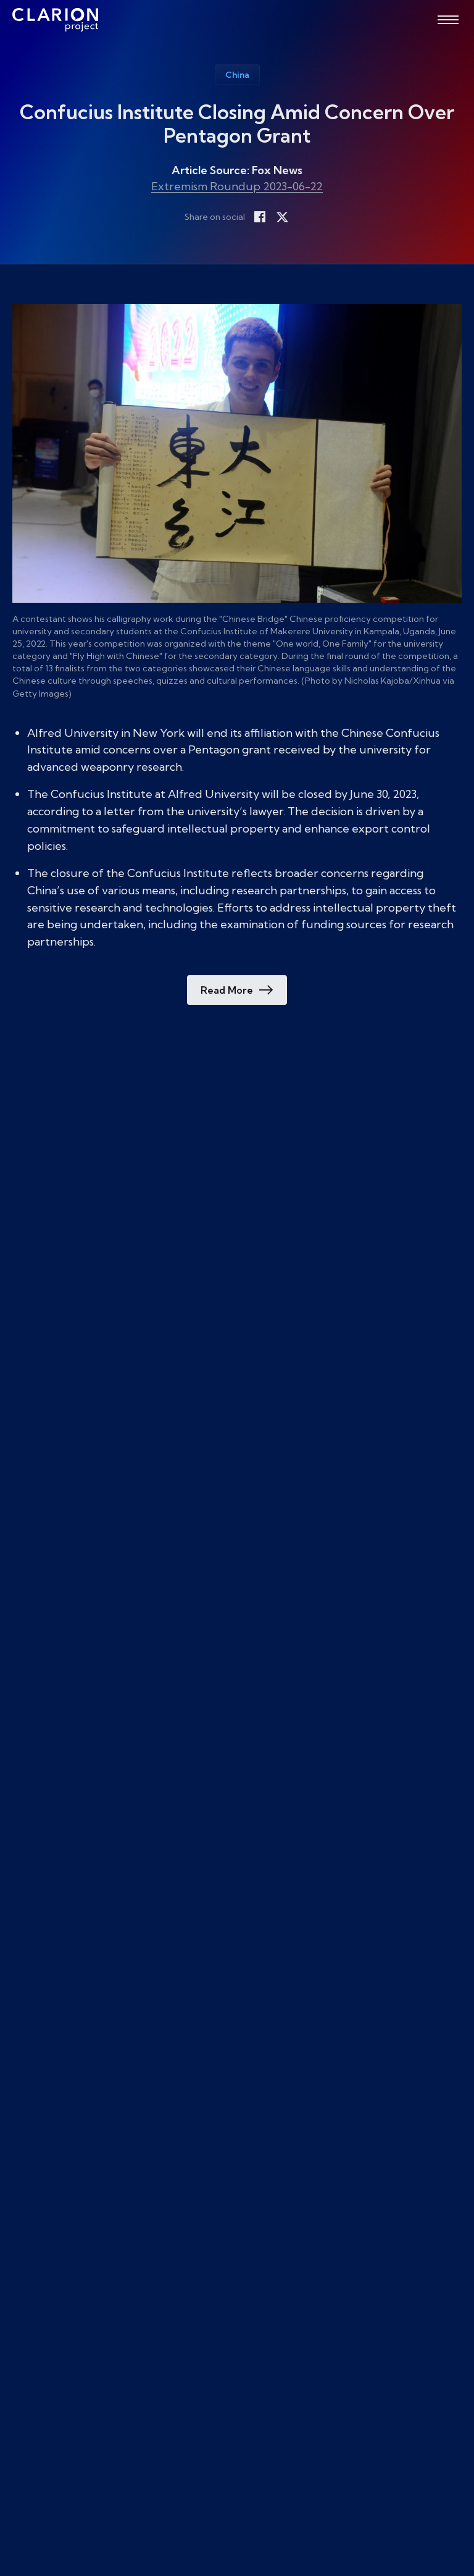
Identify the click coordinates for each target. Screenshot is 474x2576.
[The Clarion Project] (55, 20)
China (237, 75)
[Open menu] (448, 20)
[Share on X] (282, 217)
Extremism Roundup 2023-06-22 (237, 186)
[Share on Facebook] (260, 217)
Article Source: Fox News (237, 170)
